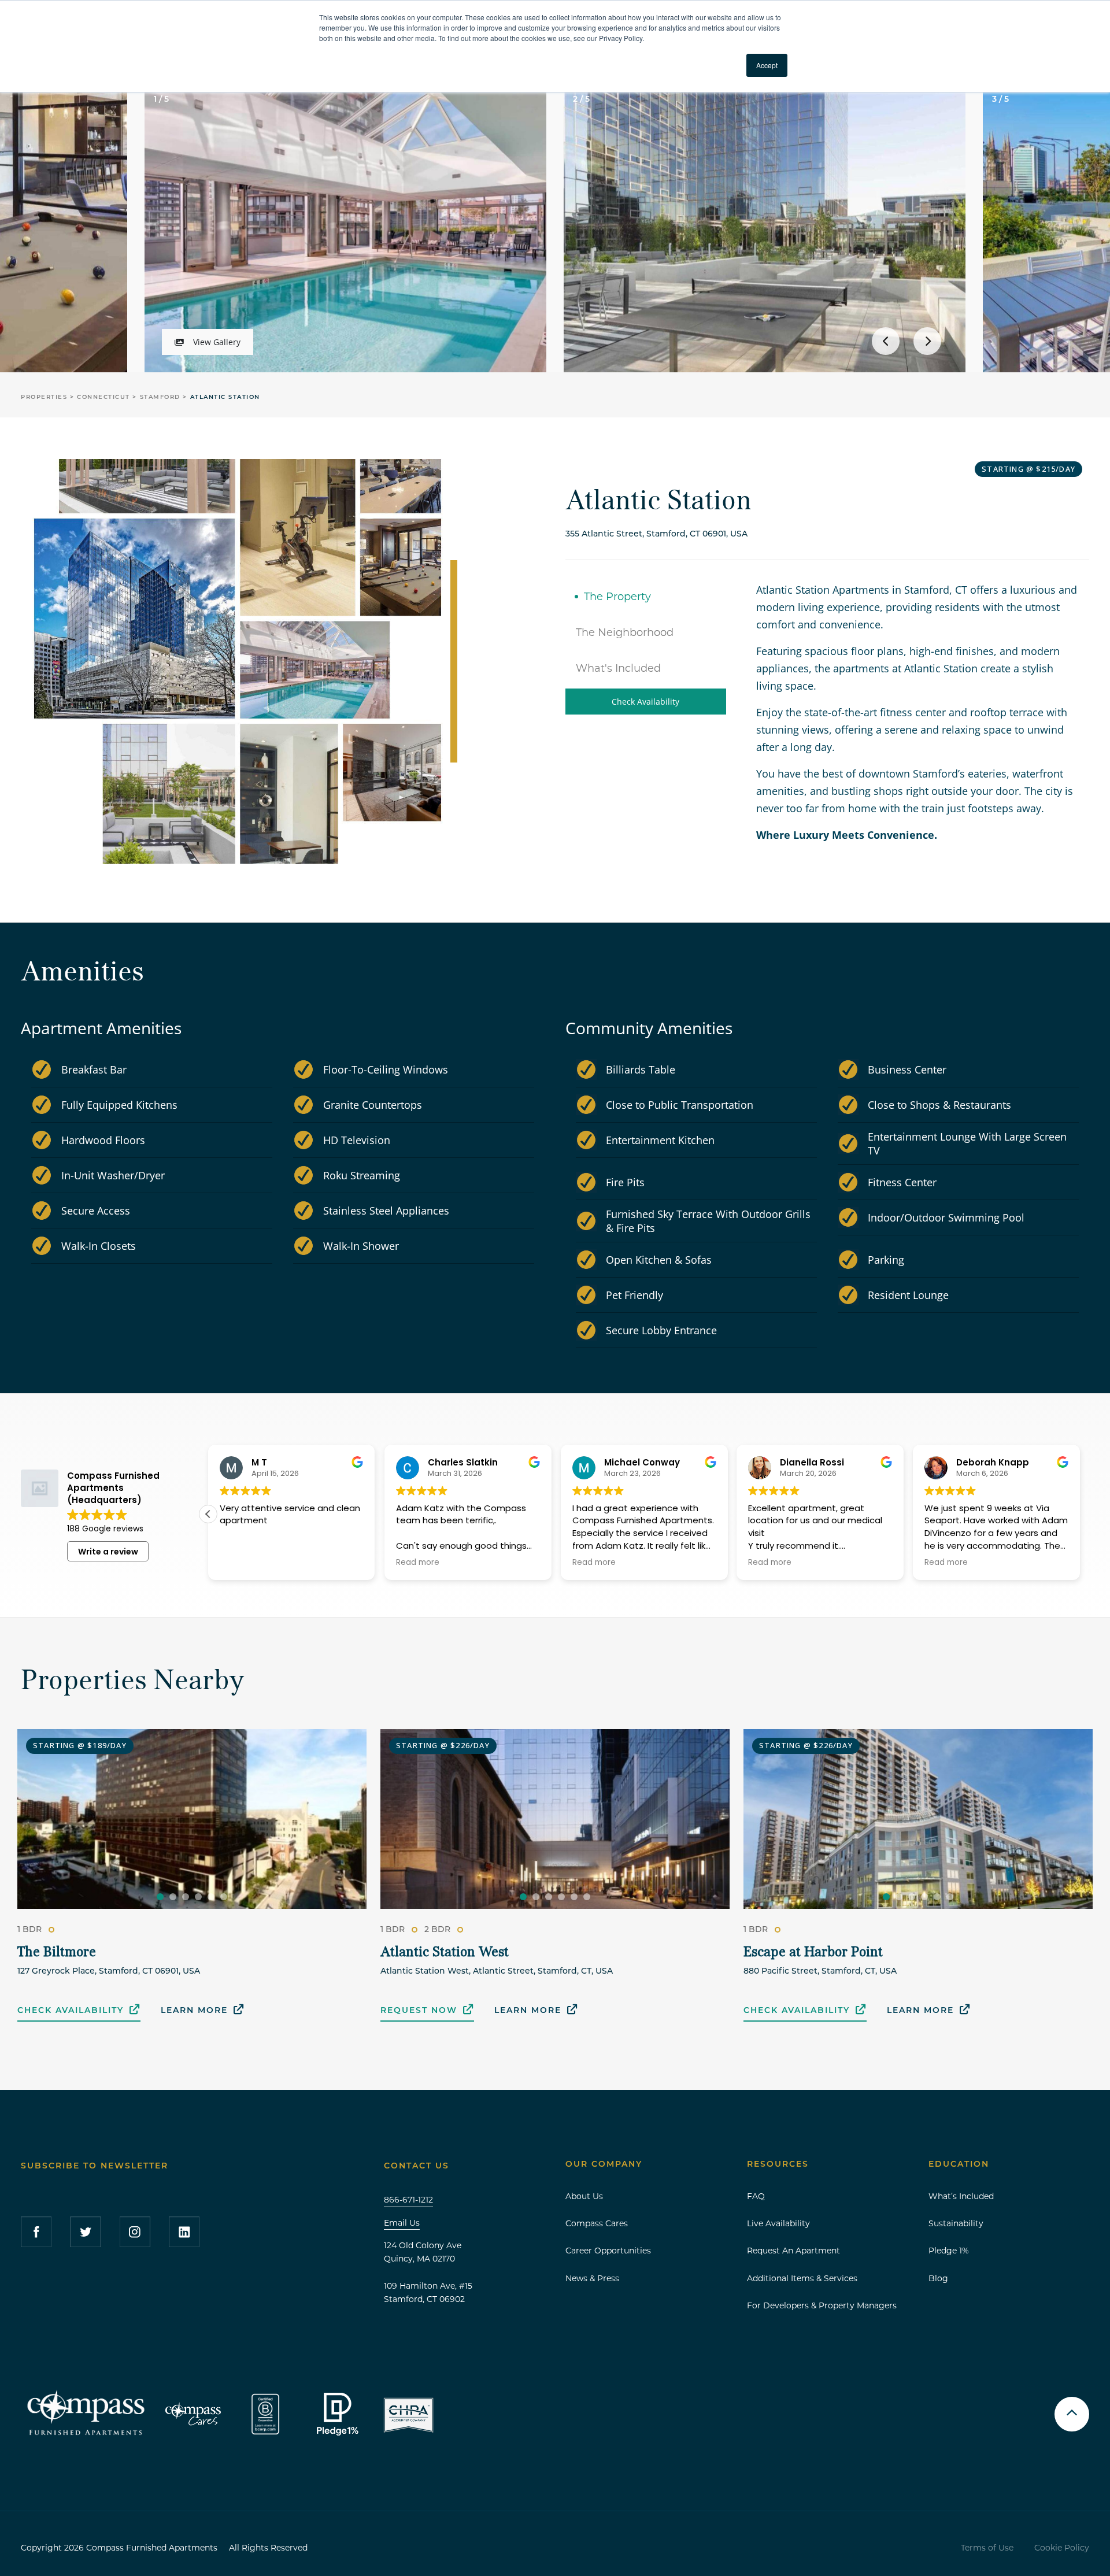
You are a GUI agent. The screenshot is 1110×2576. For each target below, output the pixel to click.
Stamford (162, 397)
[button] (1080, 1514)
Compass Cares (597, 2223)
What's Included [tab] (618, 668)
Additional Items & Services (802, 2278)
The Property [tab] (617, 597)
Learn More (194, 2010)
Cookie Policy (1062, 2548)
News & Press (592, 2278)
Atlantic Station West (445, 1953)
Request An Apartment (793, 2251)
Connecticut (105, 397)
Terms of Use (987, 2548)
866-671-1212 (408, 2200)
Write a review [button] (108, 1552)
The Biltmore (57, 1953)
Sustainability (956, 2223)
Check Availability (645, 702)
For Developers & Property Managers (822, 2305)
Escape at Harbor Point (813, 1953)
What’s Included (961, 2196)
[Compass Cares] (194, 2414)
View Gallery (217, 342)
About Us (584, 2196)
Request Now (419, 2010)
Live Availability (778, 2223)
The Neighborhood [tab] (625, 632)
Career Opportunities (608, 2251)
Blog (938, 2278)
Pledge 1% (949, 2251)
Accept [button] (767, 65)
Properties (45, 397)
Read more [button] (594, 1563)
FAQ (756, 2196)
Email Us (402, 2223)
